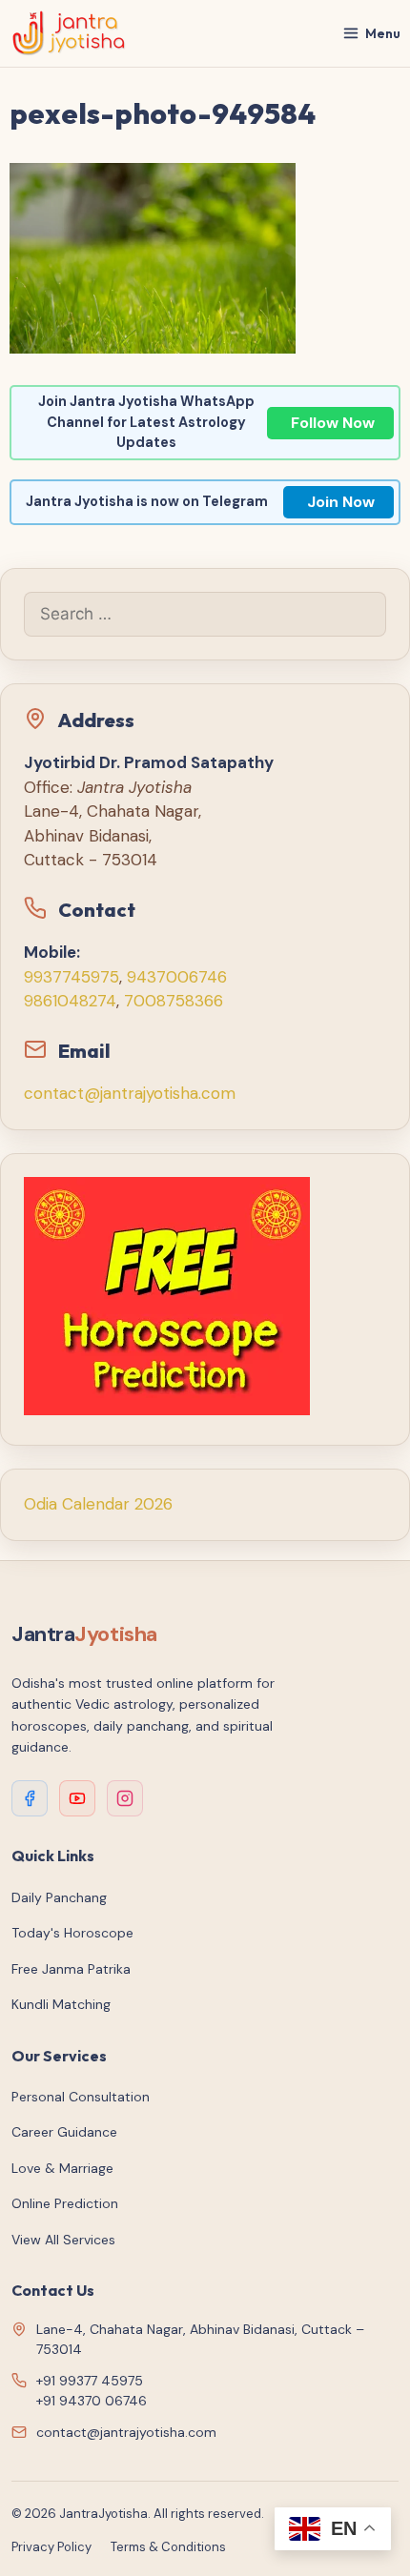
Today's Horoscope (72, 1933)
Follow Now (333, 423)
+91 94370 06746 (92, 2401)
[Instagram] (125, 1798)
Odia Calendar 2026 (98, 1504)
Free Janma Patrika (71, 1969)
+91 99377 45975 (90, 2381)
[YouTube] (77, 1798)
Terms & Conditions (168, 2547)
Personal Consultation (81, 2097)
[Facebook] (30, 1798)
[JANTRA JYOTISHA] (69, 33)
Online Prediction (65, 2203)
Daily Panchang (59, 1897)
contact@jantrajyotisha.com (130, 1093)
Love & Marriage (62, 2168)
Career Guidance (64, 2132)
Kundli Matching (61, 2004)
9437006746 (177, 977)
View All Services (63, 2240)
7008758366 (174, 1001)
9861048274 (70, 1001)
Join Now (341, 502)
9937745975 (72, 977)
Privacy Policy (51, 2547)
